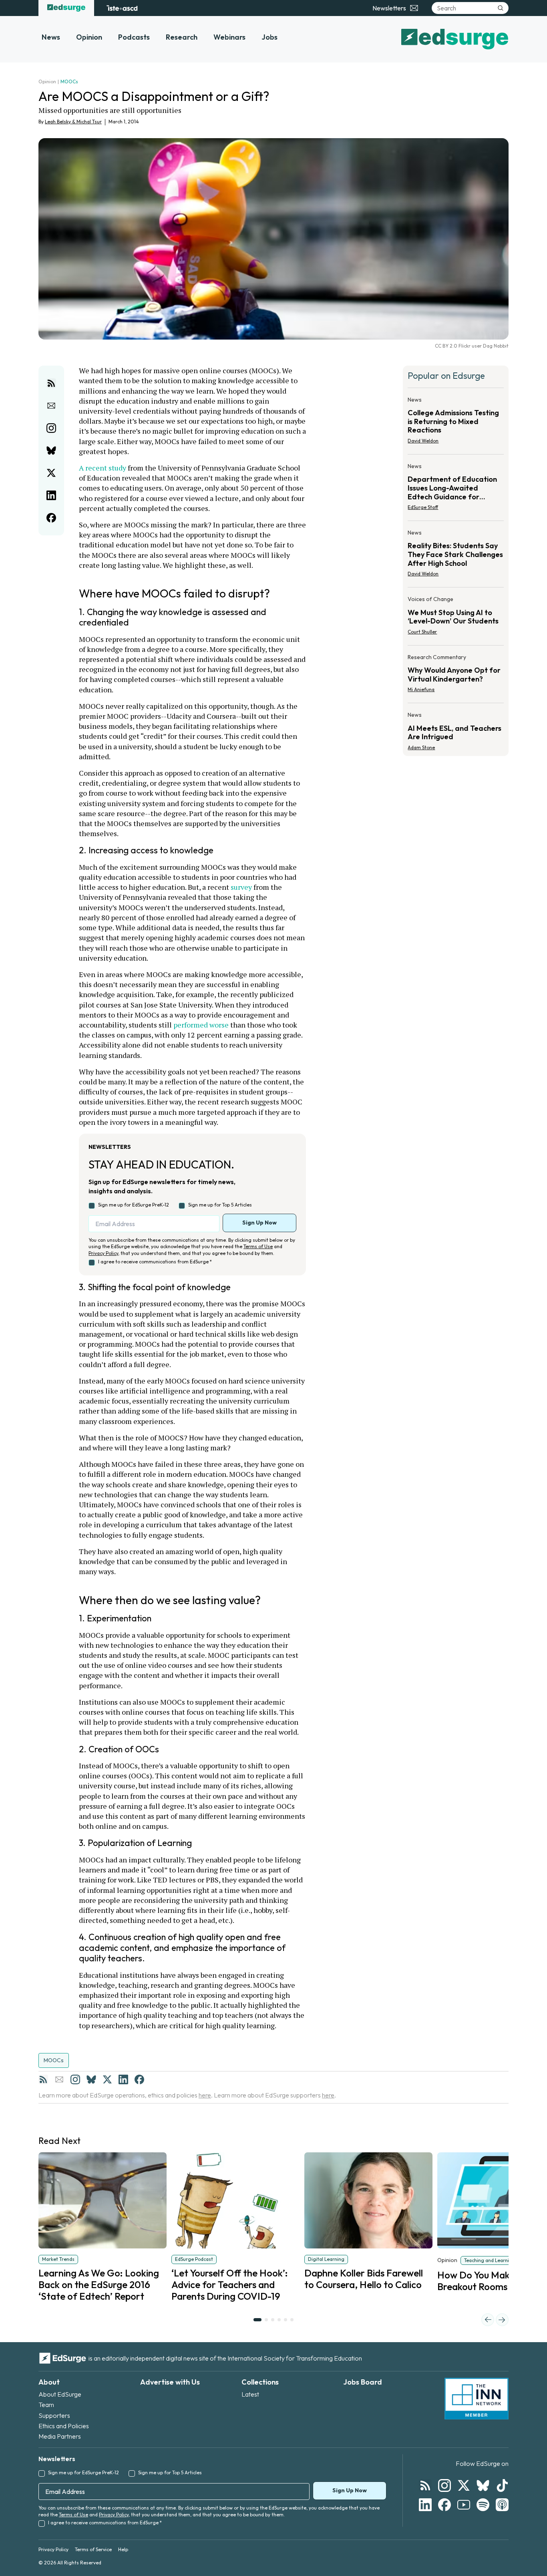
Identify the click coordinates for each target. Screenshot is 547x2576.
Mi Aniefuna (421, 689)
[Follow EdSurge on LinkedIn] (425, 2505)
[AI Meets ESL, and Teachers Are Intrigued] (456, 729)
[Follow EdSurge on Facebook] (444, 2505)
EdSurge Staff (423, 507)
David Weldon (423, 441)
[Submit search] (501, 8)
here (205, 2095)
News (51, 37)
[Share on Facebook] (51, 518)
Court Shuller (422, 632)
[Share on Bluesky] (51, 450)
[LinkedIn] (123, 2079)
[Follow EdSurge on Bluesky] (483, 2486)
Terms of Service (93, 2549)
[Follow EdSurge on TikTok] (502, 2486)
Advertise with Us (170, 2382)
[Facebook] (139, 2079)
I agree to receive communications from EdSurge (155, 1262)
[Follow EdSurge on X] (464, 2486)
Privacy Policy (103, 1253)
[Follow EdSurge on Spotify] (483, 2505)
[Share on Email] (51, 406)
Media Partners (60, 2436)
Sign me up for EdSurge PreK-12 (134, 1205)
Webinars (229, 37)
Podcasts (134, 37)
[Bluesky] (91, 2079)
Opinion (89, 37)
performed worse (201, 1025)
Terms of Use (258, 1246)
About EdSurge (60, 2394)
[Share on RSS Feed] (51, 383)
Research (182, 37)
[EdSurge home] (66, 8)
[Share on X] (51, 473)
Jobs (269, 37)
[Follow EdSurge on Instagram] (444, 2486)
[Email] (59, 2079)
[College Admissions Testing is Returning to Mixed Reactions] (456, 423)
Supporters (54, 2415)
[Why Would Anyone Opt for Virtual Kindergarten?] (456, 676)
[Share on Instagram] (51, 428)
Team (46, 2405)
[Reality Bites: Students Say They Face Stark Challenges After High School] (456, 556)
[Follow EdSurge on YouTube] (464, 2505)
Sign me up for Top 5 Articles (220, 1205)
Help (123, 2549)
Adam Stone (421, 747)
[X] (107, 2079)
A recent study (103, 468)
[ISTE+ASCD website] (122, 8)
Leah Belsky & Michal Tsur (73, 122)
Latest (250, 2394)
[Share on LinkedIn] (51, 495)
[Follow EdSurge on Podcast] (502, 2505)
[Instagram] (75, 2079)
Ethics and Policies (64, 2426)
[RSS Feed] (43, 2079)
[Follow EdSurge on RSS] (425, 2486)
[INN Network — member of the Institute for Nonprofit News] (477, 2399)
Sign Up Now (259, 1223)
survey (241, 887)
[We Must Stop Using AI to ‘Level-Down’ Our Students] (456, 618)
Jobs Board (363, 2382)
